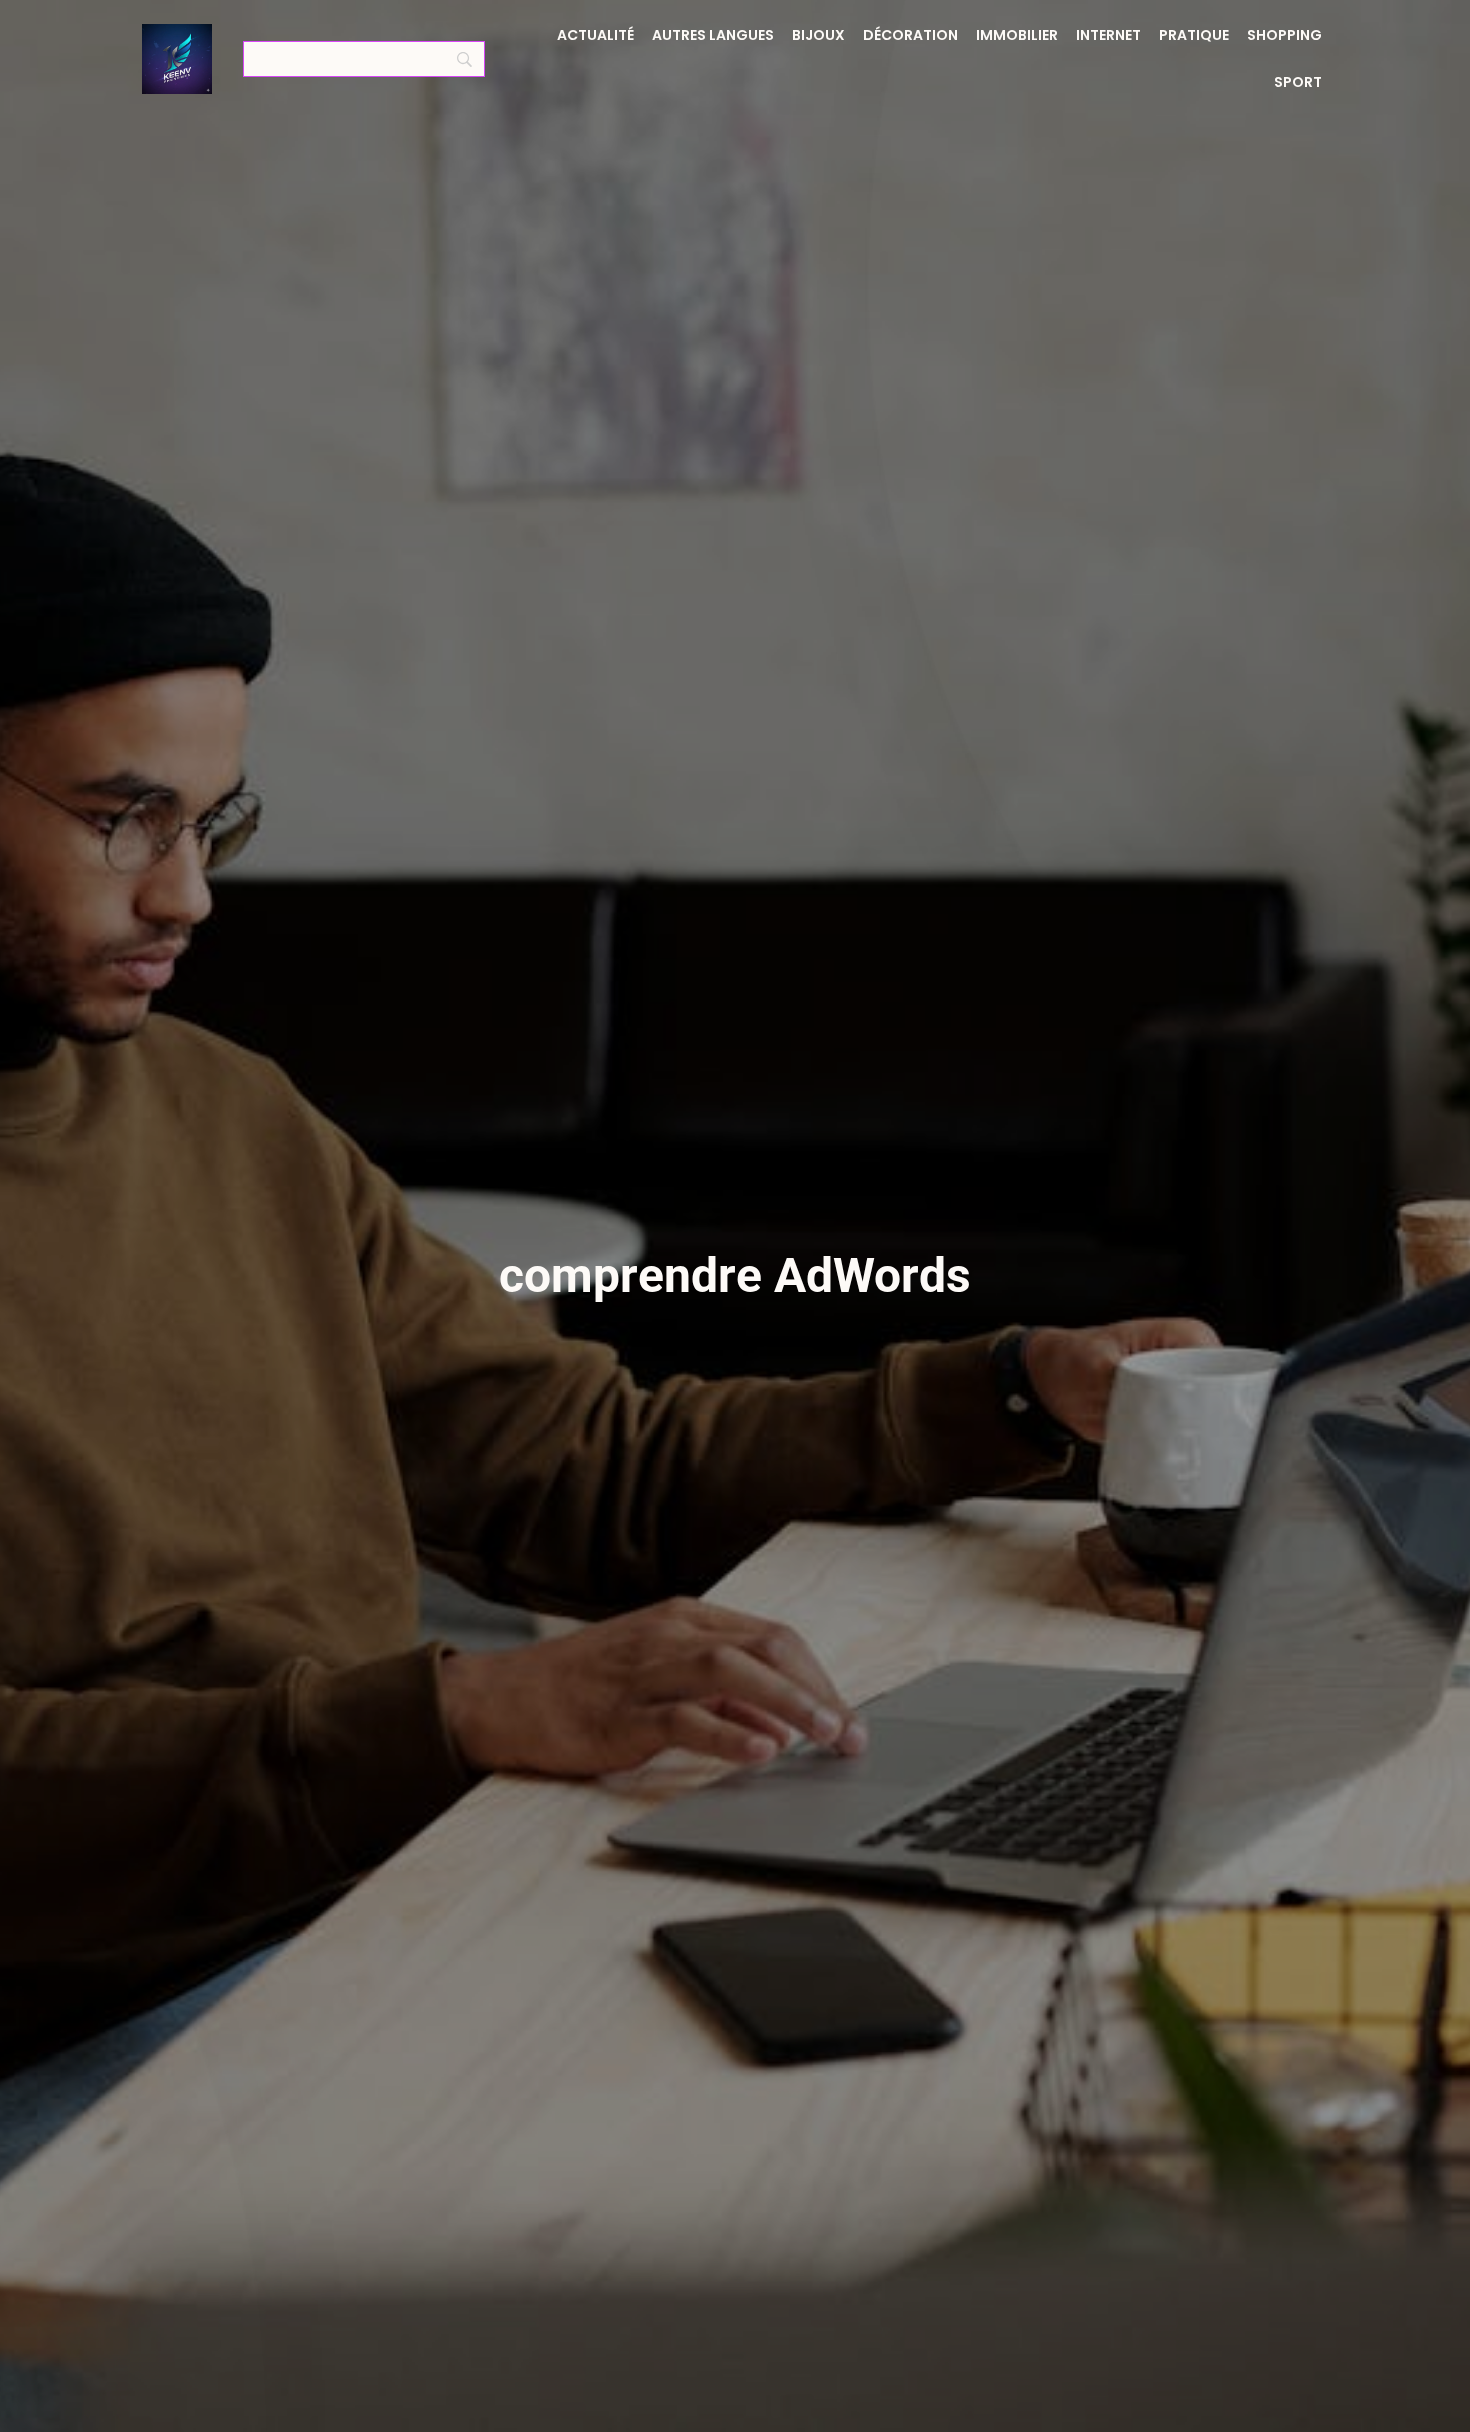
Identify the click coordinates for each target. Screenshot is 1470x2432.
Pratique (1194, 35)
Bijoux (818, 35)
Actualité (595, 35)
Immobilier (1017, 35)
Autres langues (713, 35)
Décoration (910, 35)
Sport (1298, 82)
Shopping (1284, 35)
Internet (1108, 35)
